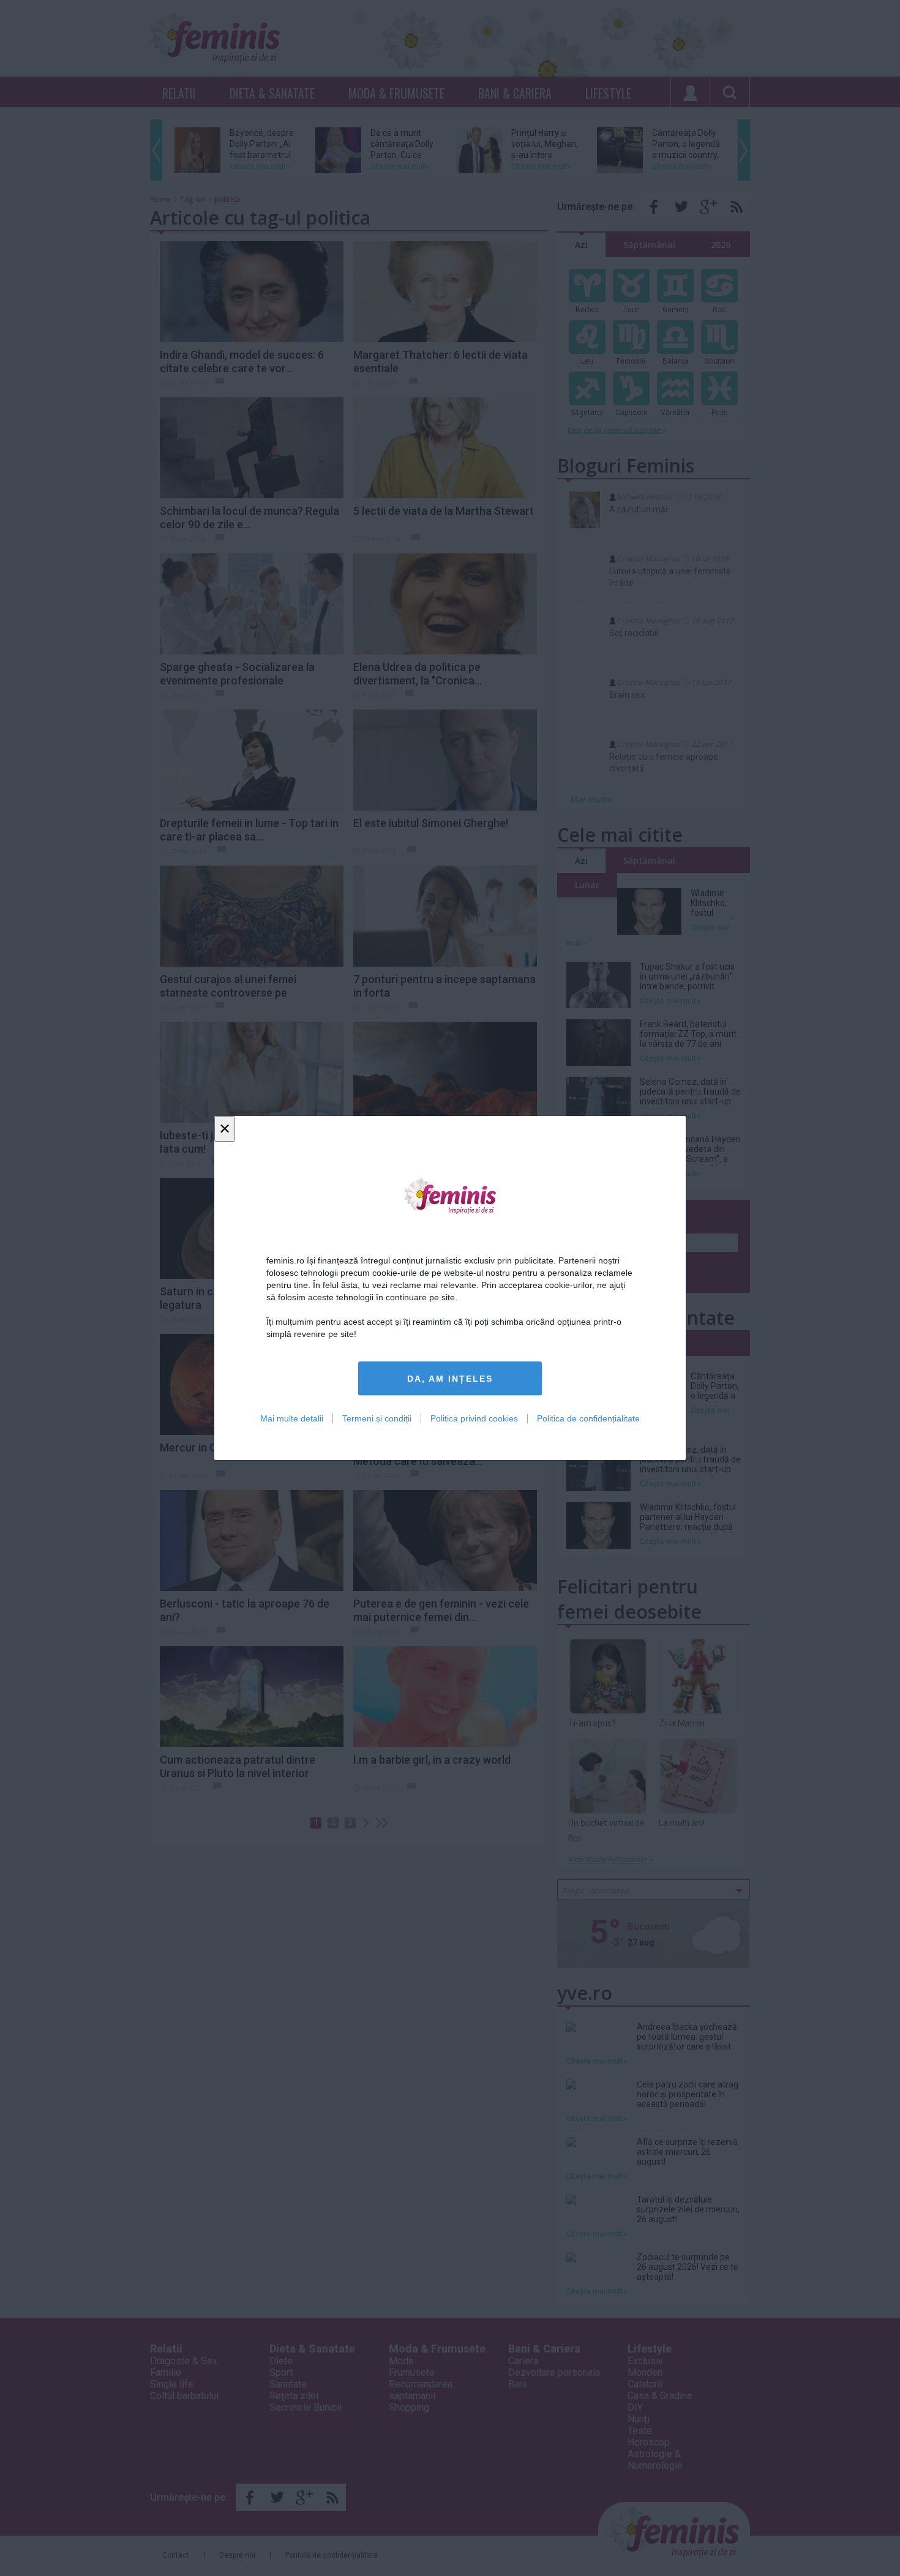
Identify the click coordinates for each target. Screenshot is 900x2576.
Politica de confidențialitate (588, 1418)
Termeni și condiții (377, 1418)
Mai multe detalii (292, 1418)
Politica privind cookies (474, 1418)
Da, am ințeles (450, 1379)
